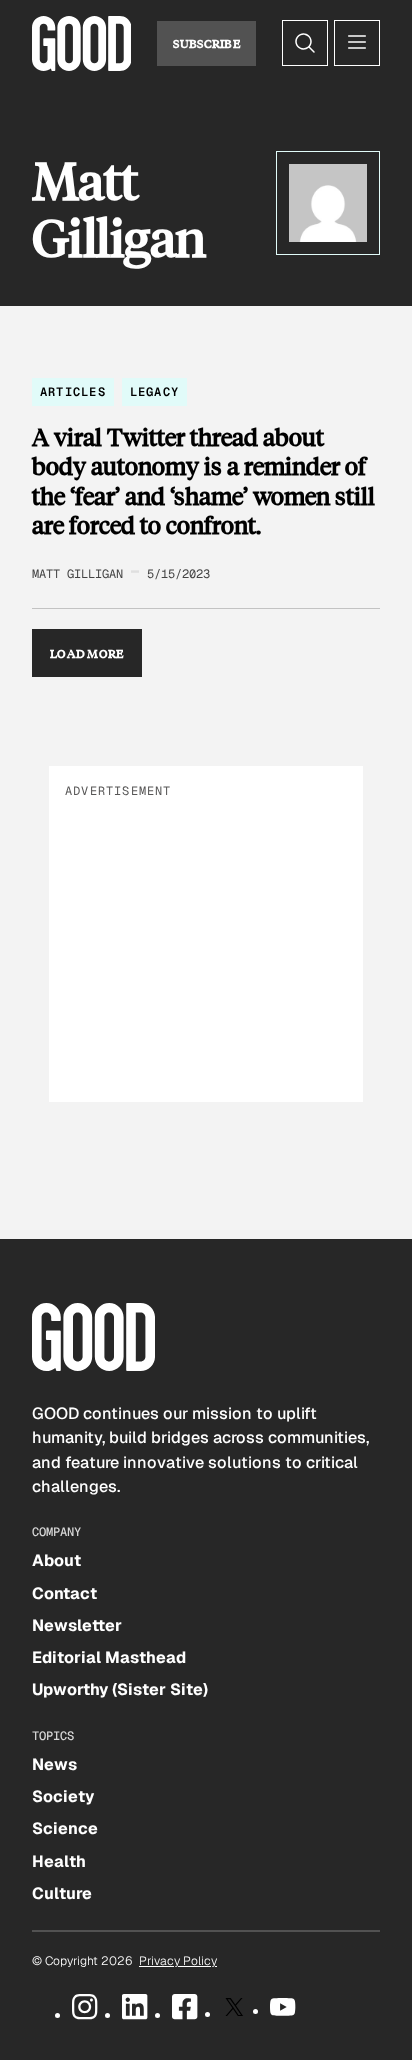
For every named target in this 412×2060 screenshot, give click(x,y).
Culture (62, 1893)
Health (59, 1861)
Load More (87, 653)
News (54, 1764)
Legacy (154, 392)
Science (65, 1828)
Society (63, 1796)
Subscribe (206, 43)
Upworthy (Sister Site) (120, 1689)
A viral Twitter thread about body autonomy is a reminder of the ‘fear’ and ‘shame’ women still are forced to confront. (203, 481)
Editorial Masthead (109, 1657)
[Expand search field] (305, 43)
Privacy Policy (178, 1961)
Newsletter (77, 1625)
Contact (64, 1593)
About (56, 1560)
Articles (73, 392)
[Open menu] (357, 43)
